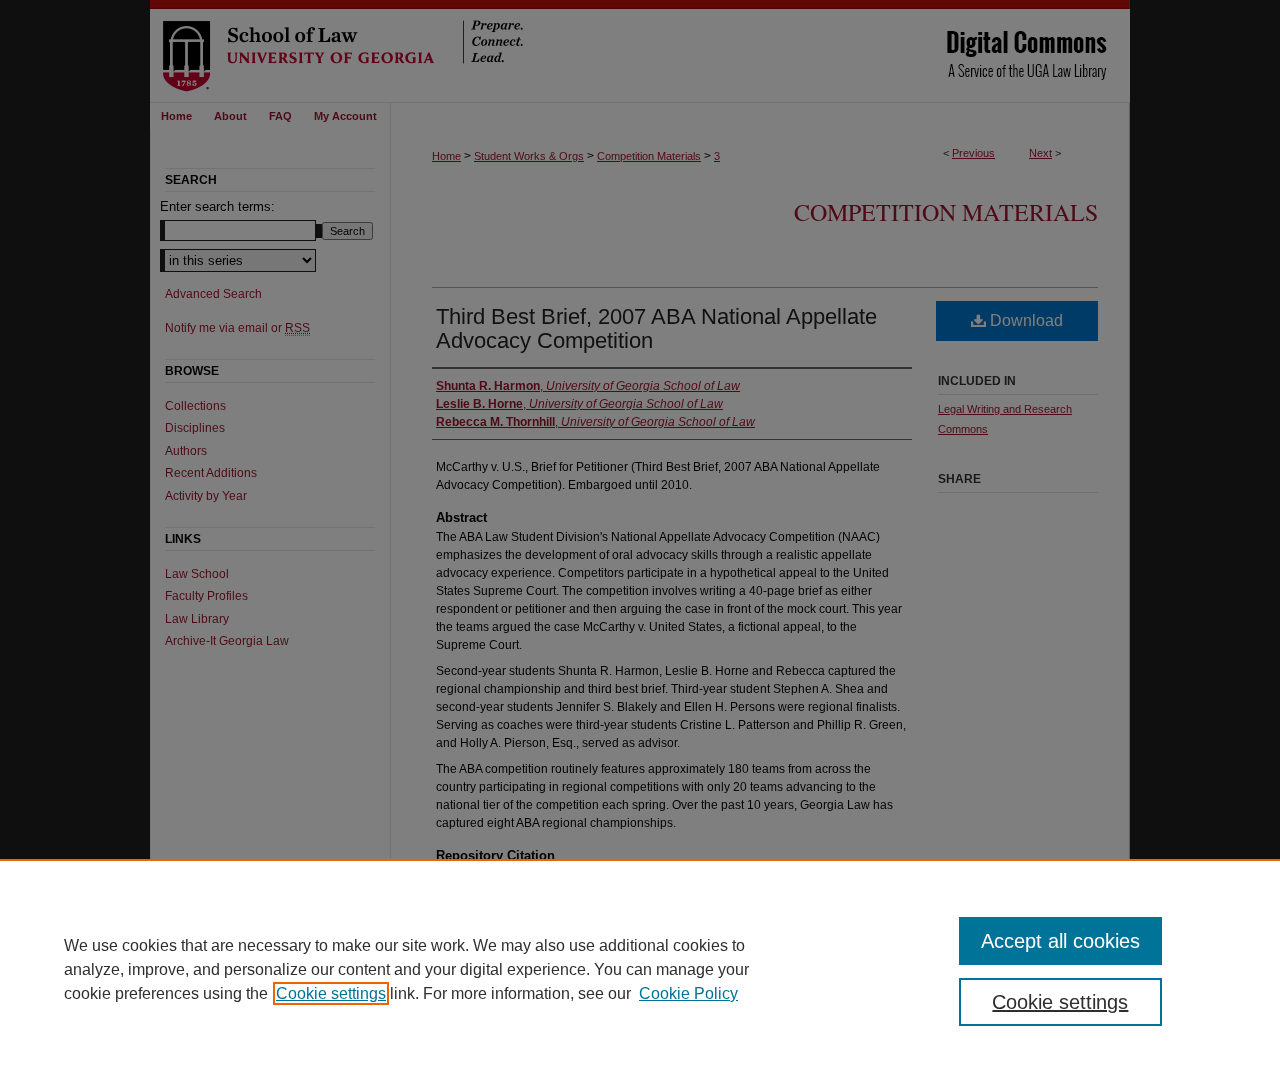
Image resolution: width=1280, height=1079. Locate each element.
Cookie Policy (688, 993)
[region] (640, 969)
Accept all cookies (1060, 941)
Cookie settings (331, 993)
